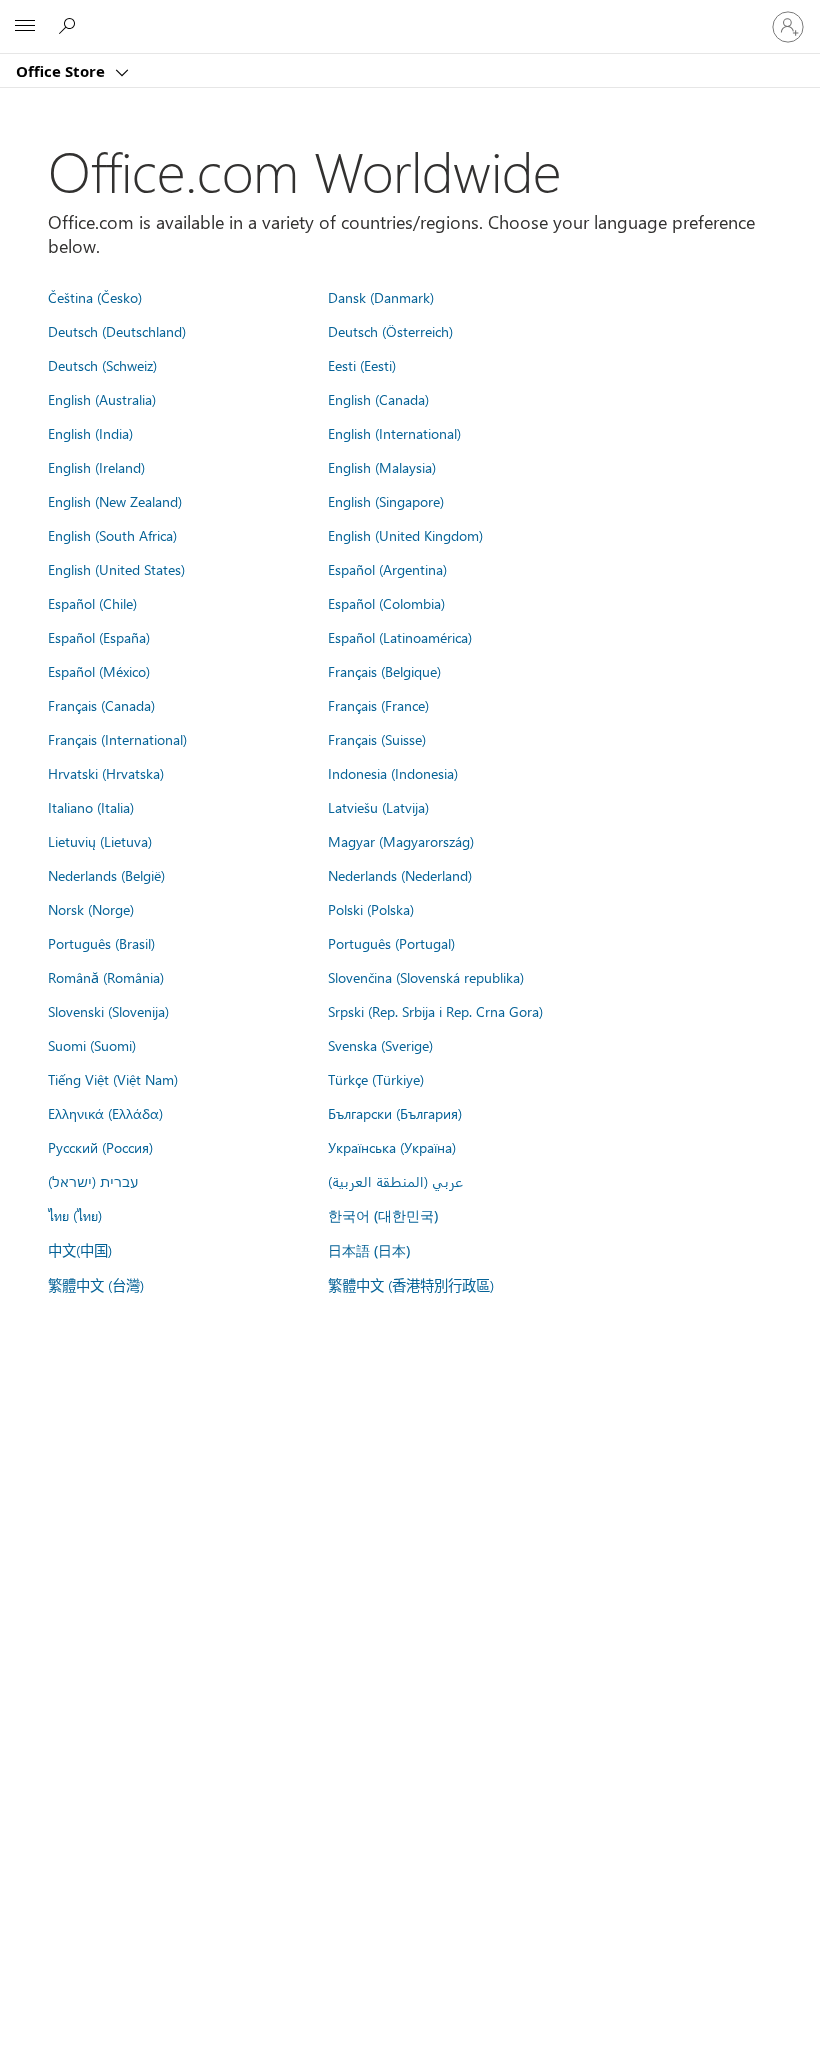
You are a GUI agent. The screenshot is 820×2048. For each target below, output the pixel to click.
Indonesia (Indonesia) (393, 773)
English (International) (394, 433)
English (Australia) (102, 399)
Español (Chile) (92, 603)
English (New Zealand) (115, 501)
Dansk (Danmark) (381, 297)
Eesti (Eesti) (362, 365)
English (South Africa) (112, 535)
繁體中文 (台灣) (96, 1285)
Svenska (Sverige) (380, 1045)
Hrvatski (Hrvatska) (106, 773)
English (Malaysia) (382, 467)
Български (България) (395, 1113)
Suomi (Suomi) (92, 1045)
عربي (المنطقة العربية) (395, 1181)
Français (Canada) (101, 705)
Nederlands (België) (106, 875)
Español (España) (99, 637)
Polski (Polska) (371, 909)
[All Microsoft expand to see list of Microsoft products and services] (25, 27)
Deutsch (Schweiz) (102, 365)
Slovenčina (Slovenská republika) (426, 977)
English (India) (90, 433)
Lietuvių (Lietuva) (100, 841)
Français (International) (117, 739)
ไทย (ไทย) (75, 1215)
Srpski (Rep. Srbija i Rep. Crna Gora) (435, 1011)
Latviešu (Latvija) (378, 807)
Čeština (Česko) (95, 297)
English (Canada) (378, 399)
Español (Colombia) (386, 603)
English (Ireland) (96, 467)
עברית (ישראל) (93, 1181)
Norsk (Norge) (91, 909)
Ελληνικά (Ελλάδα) (105, 1113)
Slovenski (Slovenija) (108, 1011)
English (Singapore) (386, 501)
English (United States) (116, 569)
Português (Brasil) (101, 943)
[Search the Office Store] (70, 26)
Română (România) (106, 977)
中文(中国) (80, 1250)
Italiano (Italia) (91, 807)
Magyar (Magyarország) (401, 841)
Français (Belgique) (384, 671)
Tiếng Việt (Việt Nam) (113, 1079)
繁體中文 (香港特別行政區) (411, 1285)
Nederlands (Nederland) (400, 875)
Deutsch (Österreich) (390, 331)
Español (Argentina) (387, 569)
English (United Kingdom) (405, 535)
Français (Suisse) (377, 739)
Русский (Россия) (100, 1147)
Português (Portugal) (391, 943)
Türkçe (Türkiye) (376, 1079)
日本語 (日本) (369, 1250)
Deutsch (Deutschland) (117, 331)
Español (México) (99, 671)
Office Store (62, 71)
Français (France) (378, 705)
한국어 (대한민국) (383, 1215)
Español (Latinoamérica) (400, 637)
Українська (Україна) (392, 1147)
